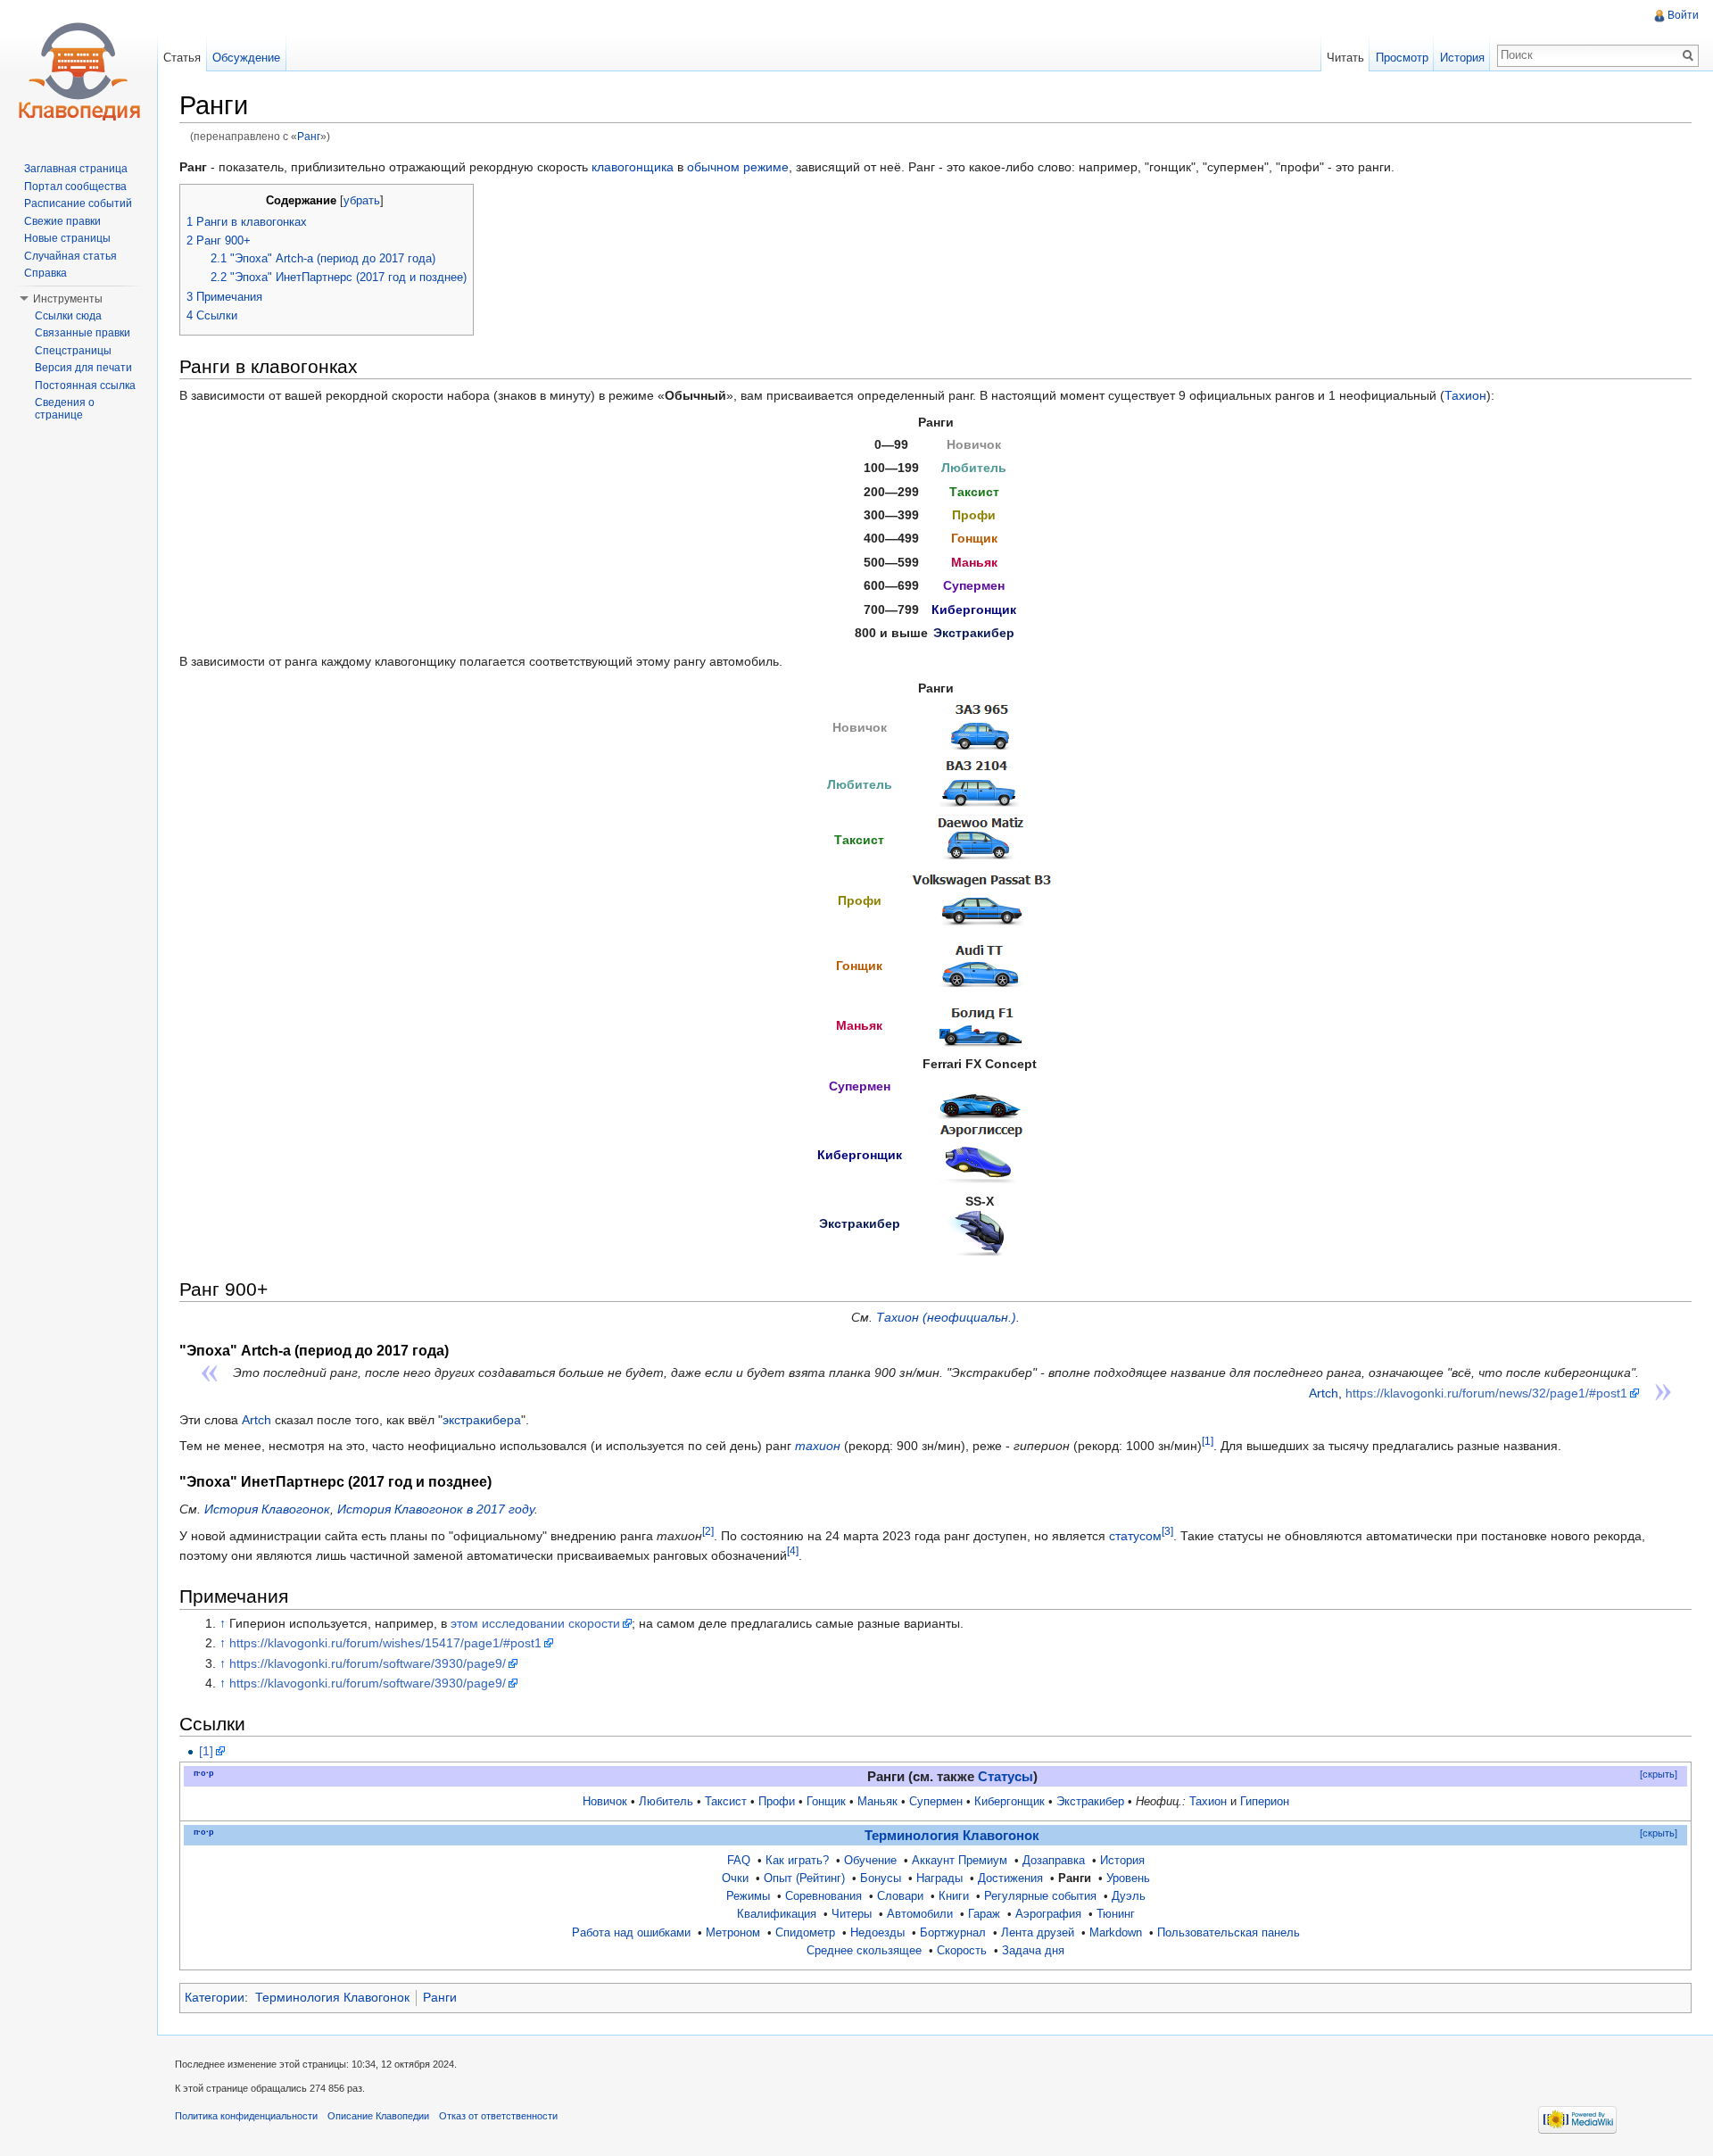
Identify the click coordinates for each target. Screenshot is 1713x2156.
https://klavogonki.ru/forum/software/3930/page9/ (368, 1663)
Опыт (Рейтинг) (804, 1878)
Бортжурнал (953, 1933)
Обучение (870, 1861)
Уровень (1128, 1878)
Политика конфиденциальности (246, 2116)
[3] (1167, 1531)
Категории (215, 1997)
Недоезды (877, 1933)
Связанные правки (83, 333)
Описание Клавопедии (378, 2116)
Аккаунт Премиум (960, 1861)
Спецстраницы (73, 351)
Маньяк (877, 1802)
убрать (362, 201)
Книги (954, 1896)
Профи (777, 1802)
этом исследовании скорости (535, 1623)
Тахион (1465, 395)
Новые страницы (67, 238)
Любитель (666, 1802)
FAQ (739, 1861)
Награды (939, 1878)
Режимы (748, 1896)
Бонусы (881, 1878)
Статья (182, 58)
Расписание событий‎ (78, 203)
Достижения (1010, 1878)
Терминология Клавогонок (952, 1836)
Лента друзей (1038, 1933)
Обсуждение (246, 58)
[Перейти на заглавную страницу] (79, 71)
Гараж (984, 1914)
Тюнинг (1116, 1914)
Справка (46, 273)
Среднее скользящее (864, 1951)
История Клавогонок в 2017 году (436, 1509)
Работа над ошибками (631, 1933)
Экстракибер (1090, 1802)
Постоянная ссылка (85, 386)
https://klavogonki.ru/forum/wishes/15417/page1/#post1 (385, 1643)
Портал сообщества (75, 187)
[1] (1208, 1442)
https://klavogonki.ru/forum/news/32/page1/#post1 (1486, 1393)
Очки (735, 1878)
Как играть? (797, 1861)
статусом (1135, 1536)
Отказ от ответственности (498, 2116)
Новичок (605, 1802)
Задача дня (1033, 1951)
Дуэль (1129, 1896)
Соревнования (823, 1896)
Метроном (733, 1933)
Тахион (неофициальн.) (946, 1317)
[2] (708, 1531)
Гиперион (1265, 1802)
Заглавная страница (76, 169)
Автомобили (920, 1914)
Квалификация (777, 1914)
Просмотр (1402, 58)
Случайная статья (70, 256)
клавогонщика (633, 167)
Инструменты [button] (68, 299)
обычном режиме (738, 167)
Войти (1683, 15)
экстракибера (482, 1420)
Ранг (309, 136)
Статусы (1005, 1777)
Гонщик (826, 1802)
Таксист (726, 1802)
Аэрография (1048, 1914)
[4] (793, 1551)
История (1122, 1861)
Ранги (440, 1997)
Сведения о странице (65, 409)
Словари (900, 1896)
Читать (1345, 58)
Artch (1324, 1393)
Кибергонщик (1010, 1802)
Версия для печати (83, 368)
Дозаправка (1054, 1861)
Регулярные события (1040, 1896)
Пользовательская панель (1229, 1933)
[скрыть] (1659, 1774)
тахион (818, 1446)
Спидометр (805, 1933)
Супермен (936, 1802)
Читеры (852, 1914)
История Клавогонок (267, 1509)
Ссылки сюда (68, 316)
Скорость (962, 1951)
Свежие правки (62, 221)
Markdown (1116, 1933)
